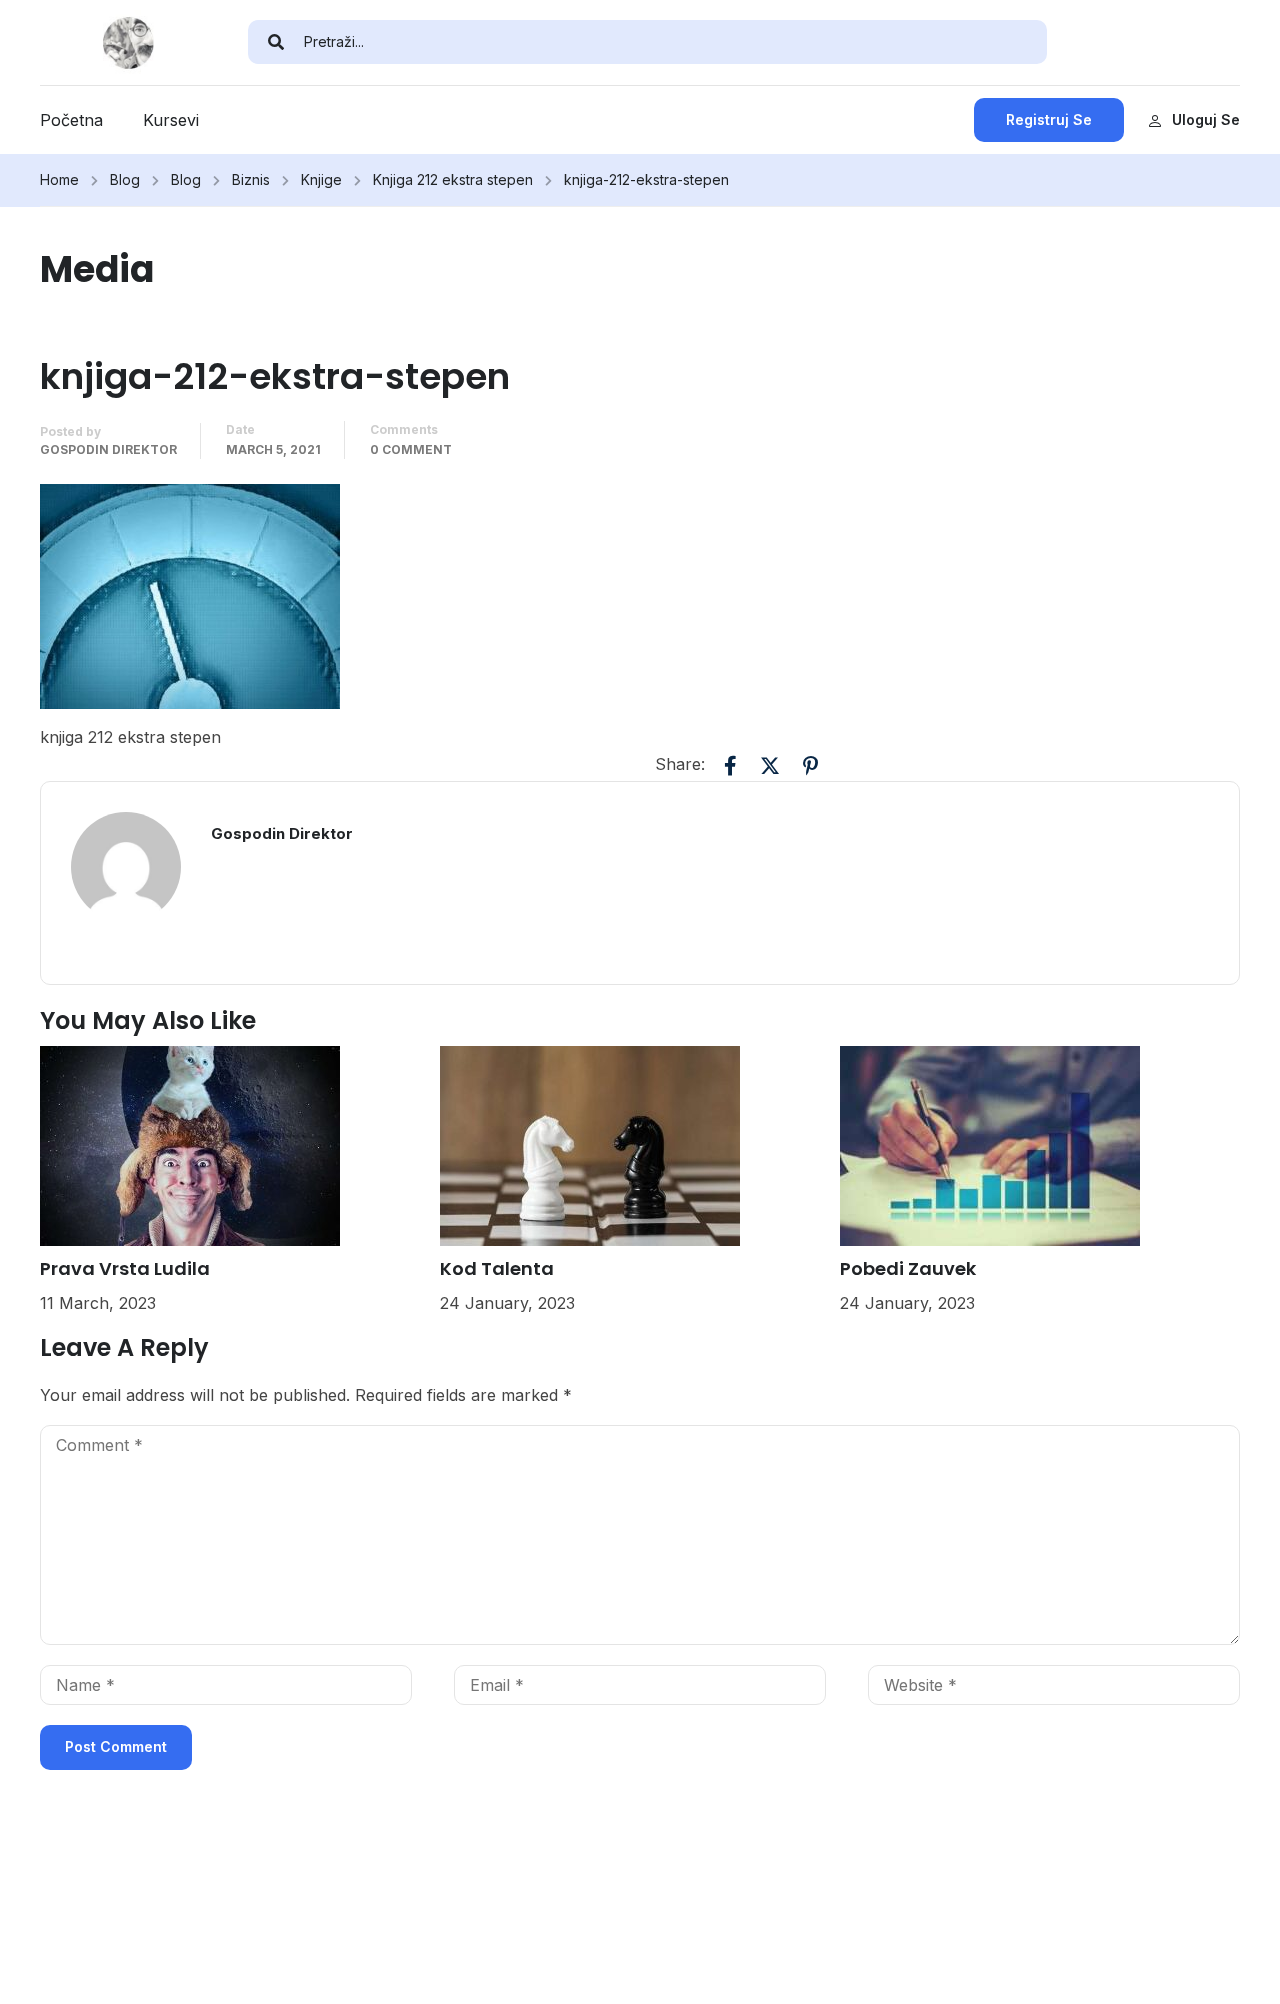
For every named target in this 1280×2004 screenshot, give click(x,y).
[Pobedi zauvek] (990, 1145)
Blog (125, 179)
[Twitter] (770, 766)
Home (59, 179)
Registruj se (1049, 119)
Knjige (321, 179)
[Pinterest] (810, 766)
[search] (276, 42)
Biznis (251, 179)
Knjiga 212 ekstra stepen (453, 179)
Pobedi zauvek (908, 1268)
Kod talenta (497, 1268)
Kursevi (171, 120)
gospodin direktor (108, 449)
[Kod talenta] (590, 1145)
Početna (71, 120)
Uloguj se (1206, 119)
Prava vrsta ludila (125, 1268)
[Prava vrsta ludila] (190, 1145)
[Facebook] (730, 766)
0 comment (411, 449)
